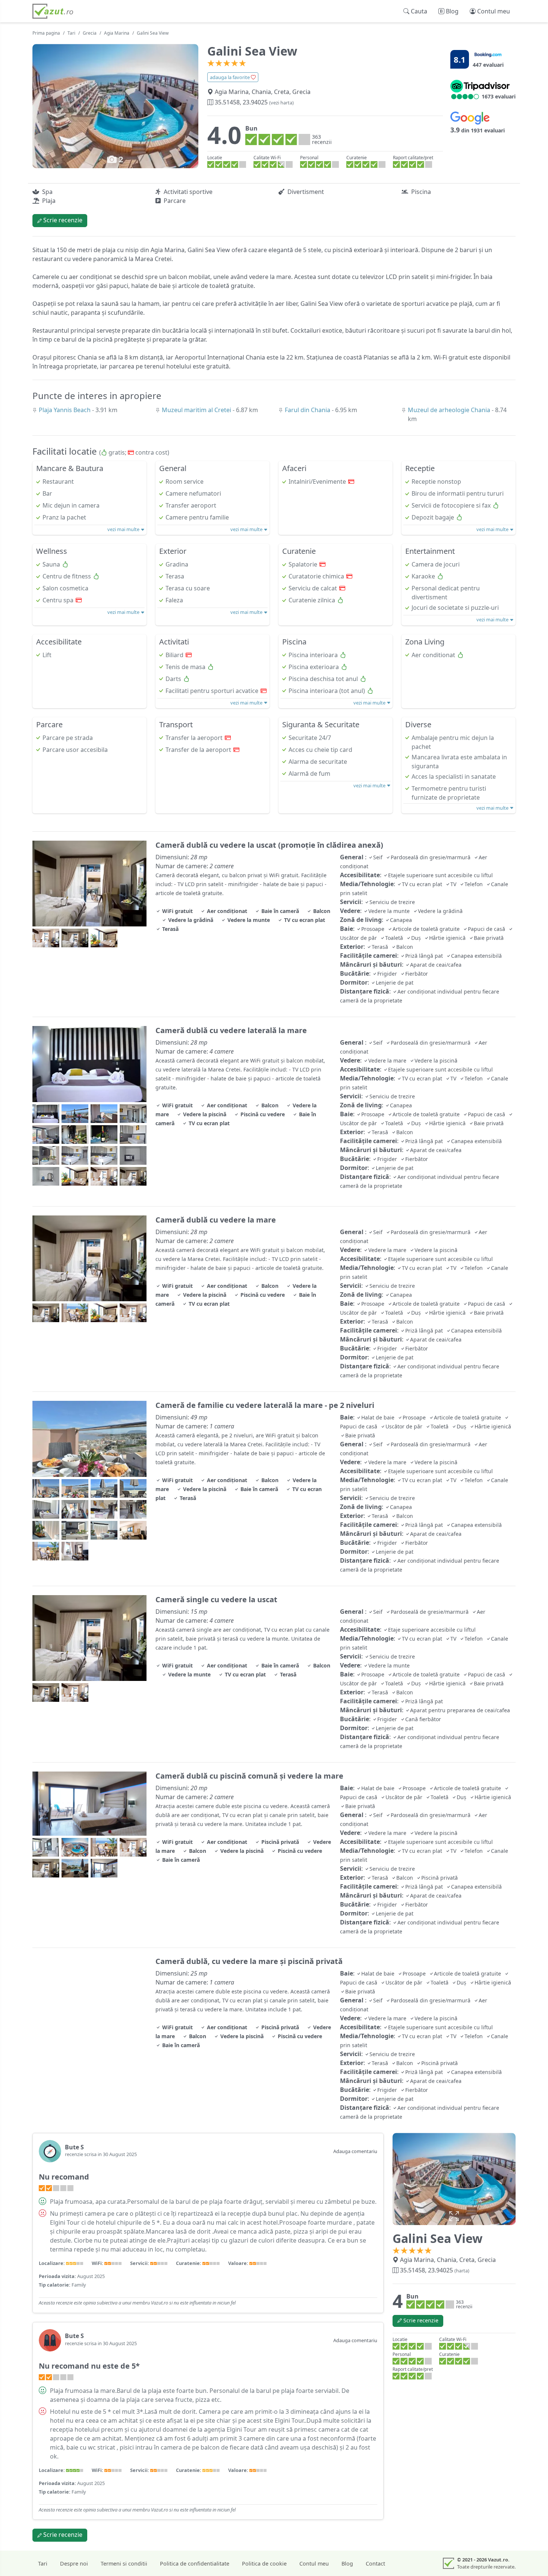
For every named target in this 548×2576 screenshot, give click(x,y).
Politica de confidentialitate (195, 2564)
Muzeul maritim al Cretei (197, 410)
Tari (71, 33)
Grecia (90, 33)
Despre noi (74, 2564)
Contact (375, 2564)
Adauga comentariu (355, 2151)
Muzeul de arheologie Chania (450, 410)
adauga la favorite (230, 77)
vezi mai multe (124, 529)
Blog (347, 2564)
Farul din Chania (308, 410)
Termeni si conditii (124, 2564)
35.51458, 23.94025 (253, 102)
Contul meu (314, 2564)
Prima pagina (46, 33)
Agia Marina (117, 33)
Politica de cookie (264, 2564)
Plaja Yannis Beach (65, 410)
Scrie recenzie (62, 220)
